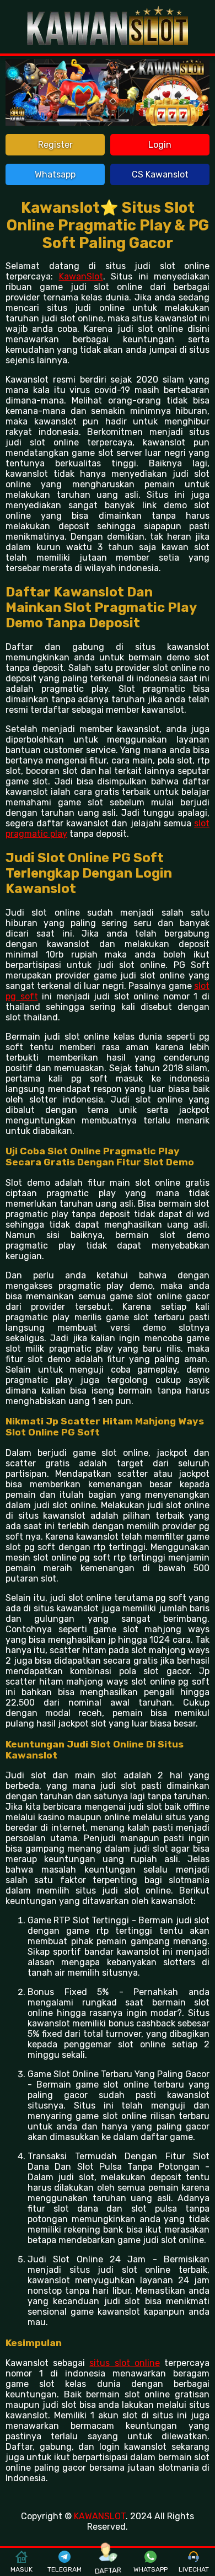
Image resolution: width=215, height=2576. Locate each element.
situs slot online (124, 2363)
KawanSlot (81, 276)
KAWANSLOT (100, 2516)
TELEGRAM (64, 2569)
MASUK (21, 2569)
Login (160, 145)
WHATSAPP (150, 2569)
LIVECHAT (194, 2569)
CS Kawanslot (160, 174)
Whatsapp (55, 174)
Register (55, 145)
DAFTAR (108, 2569)
